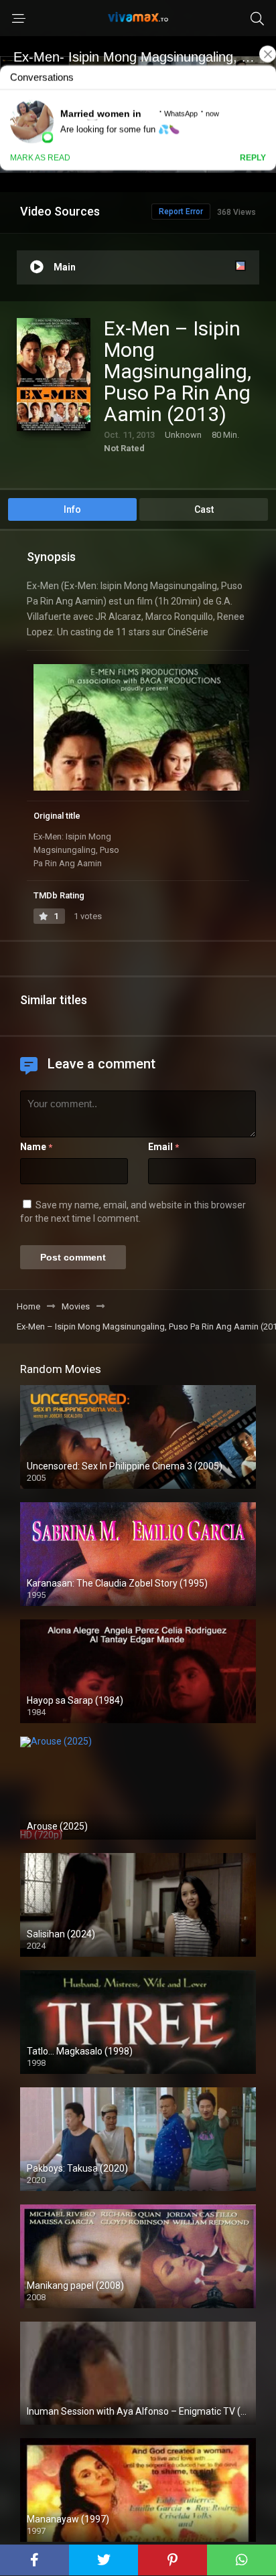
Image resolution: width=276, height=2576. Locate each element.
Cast (204, 509)
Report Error (181, 212)
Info (72, 509)
